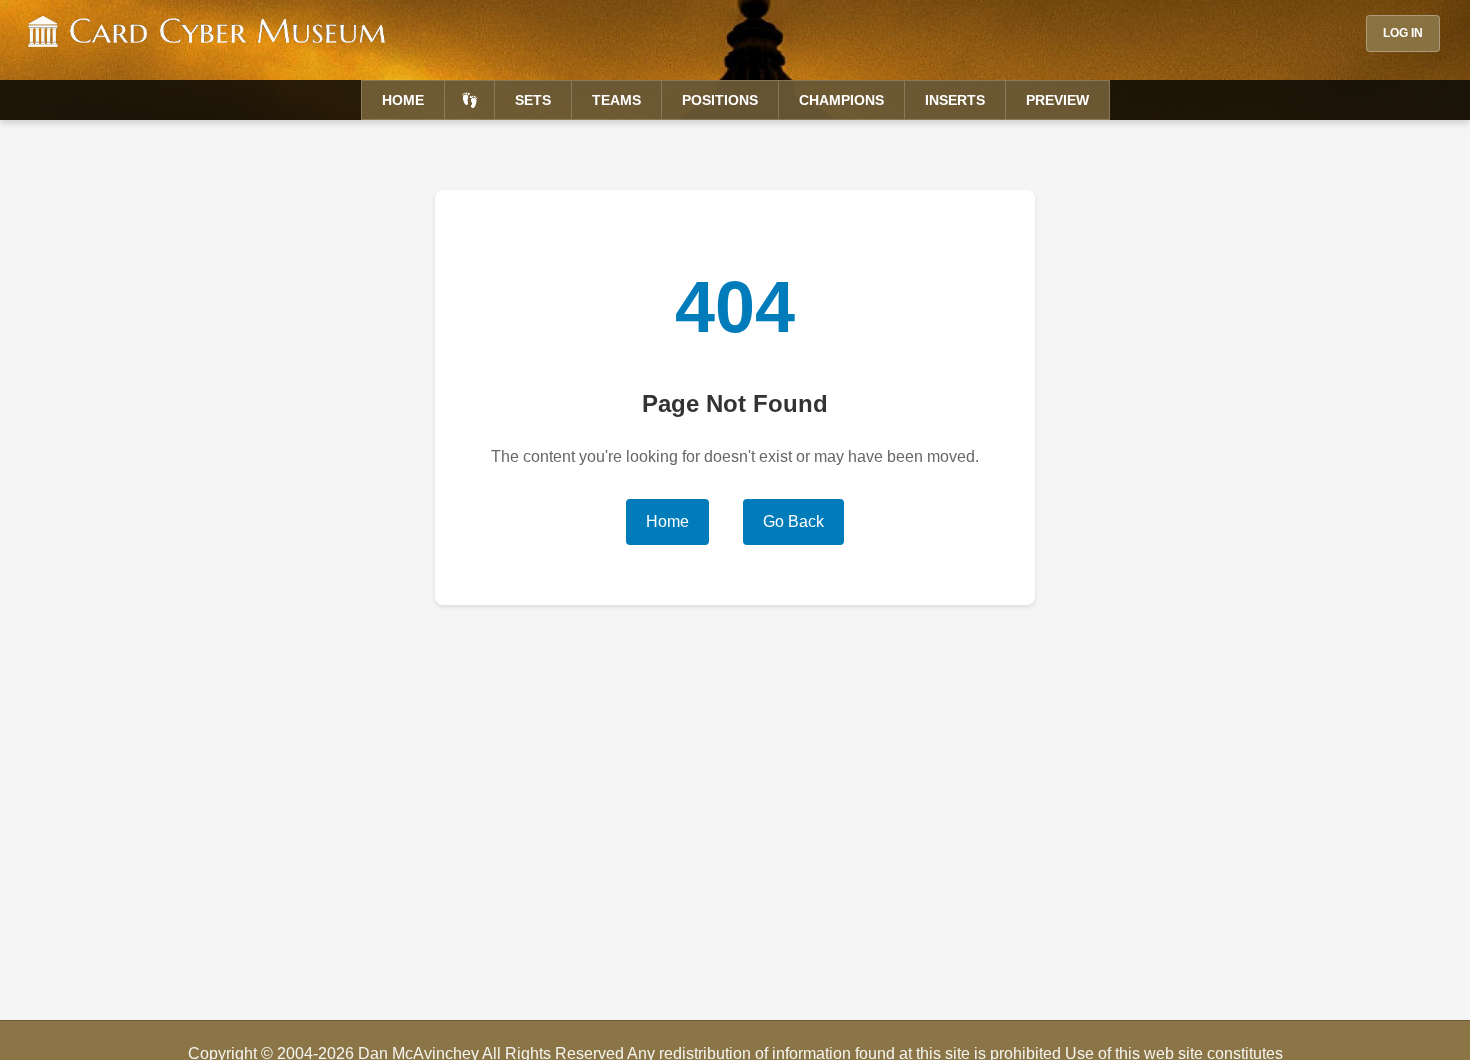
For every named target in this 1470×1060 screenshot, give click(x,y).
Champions (841, 100)
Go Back (793, 521)
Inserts (955, 100)
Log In (1403, 33)
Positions (720, 100)
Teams (616, 100)
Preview (1057, 100)
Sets (533, 100)
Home (403, 100)
